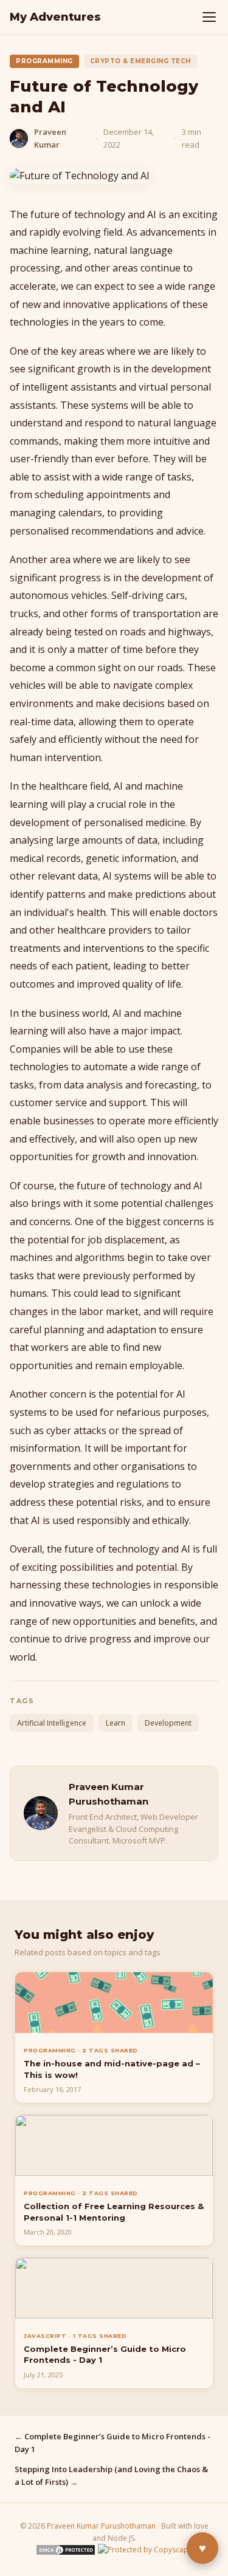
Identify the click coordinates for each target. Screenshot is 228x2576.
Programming (44, 61)
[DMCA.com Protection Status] (66, 2553)
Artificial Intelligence (52, 1723)
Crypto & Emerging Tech (140, 61)
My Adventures (55, 17)
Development (168, 1723)
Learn (116, 1723)
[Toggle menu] (209, 17)
